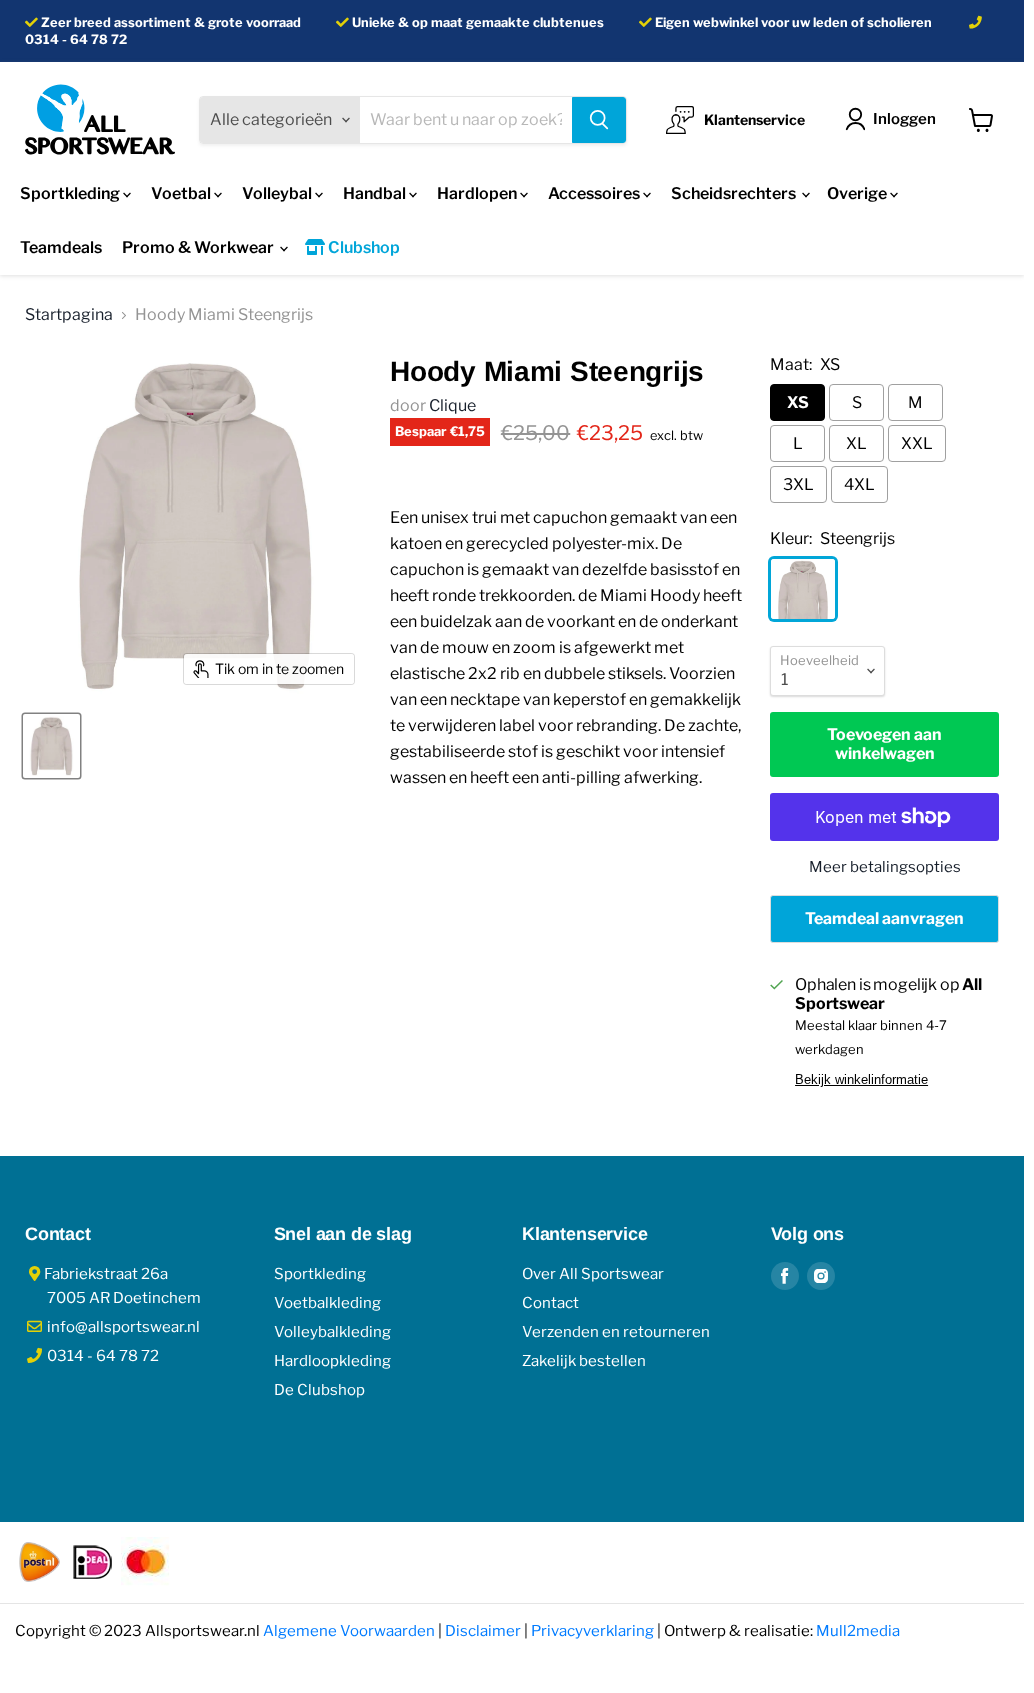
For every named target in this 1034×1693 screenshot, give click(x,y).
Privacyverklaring (592, 1631)
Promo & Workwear (199, 247)
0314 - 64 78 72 (76, 39)
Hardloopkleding (332, 1361)
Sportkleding (71, 193)
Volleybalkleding (332, 1332)
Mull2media (858, 1631)
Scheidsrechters (735, 193)
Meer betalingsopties (885, 867)
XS (798, 402)
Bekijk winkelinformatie (861, 1080)
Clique (452, 405)
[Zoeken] (599, 120)
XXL (917, 443)
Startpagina (69, 314)
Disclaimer (483, 1631)
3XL (798, 484)
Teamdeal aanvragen (884, 918)
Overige (858, 193)
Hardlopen (478, 193)
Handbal (376, 193)
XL (856, 443)
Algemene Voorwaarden (349, 1631)
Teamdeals (61, 247)
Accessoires (595, 193)
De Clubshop (319, 1390)
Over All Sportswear (593, 1274)
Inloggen (904, 119)
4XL (859, 484)
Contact (550, 1303)
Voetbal (182, 193)
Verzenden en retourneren (616, 1332)
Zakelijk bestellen (584, 1361)
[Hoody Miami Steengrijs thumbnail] (51, 746)
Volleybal (278, 193)
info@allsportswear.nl (122, 1327)
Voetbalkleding (327, 1303)
